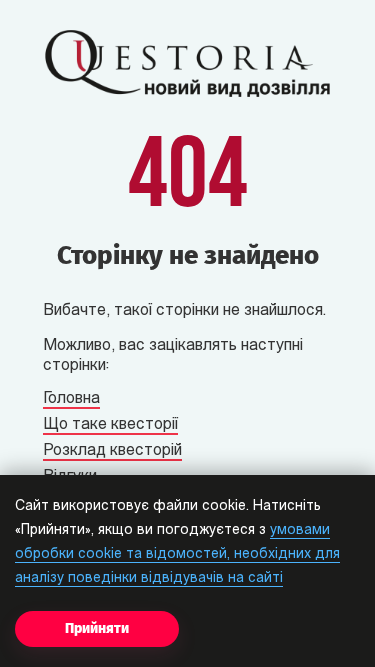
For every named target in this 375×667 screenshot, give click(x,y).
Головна (71, 399)
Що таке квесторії (110, 425)
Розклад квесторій (112, 451)
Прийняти (97, 628)
